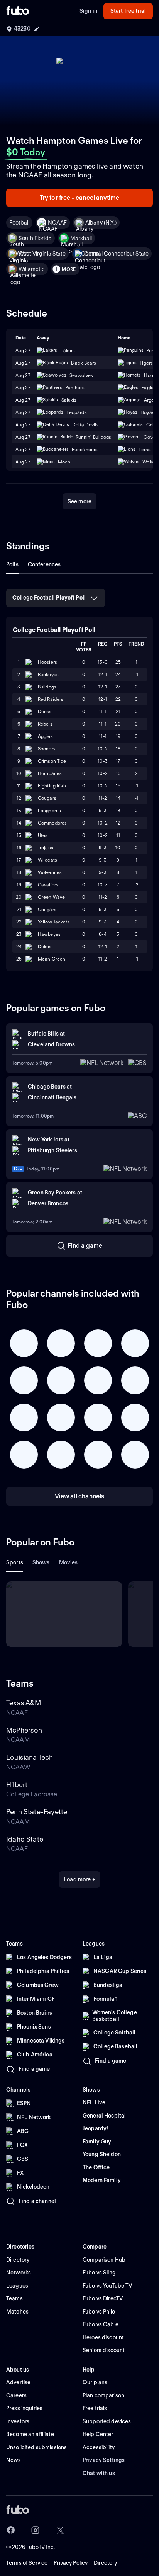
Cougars (47, 798)
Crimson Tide (52, 761)
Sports (15, 1562)
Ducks (45, 711)
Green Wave (51, 897)
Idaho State (25, 1839)
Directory (105, 2563)
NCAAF (57, 223)
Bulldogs (47, 687)
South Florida (35, 238)
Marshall (81, 238)
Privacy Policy (71, 2563)
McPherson (24, 1730)
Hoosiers (47, 662)
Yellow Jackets (54, 922)
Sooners (47, 749)
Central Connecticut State (117, 254)
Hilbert (17, 1785)
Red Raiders (51, 699)
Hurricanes (50, 773)
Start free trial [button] (128, 11)
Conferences (44, 564)
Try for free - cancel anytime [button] (80, 198)
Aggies (45, 736)
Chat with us (99, 2473)
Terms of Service (27, 2563)
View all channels (80, 1496)
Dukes (45, 946)
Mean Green (52, 959)
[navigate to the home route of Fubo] (18, 11)
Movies (69, 1562)
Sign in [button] (88, 11)
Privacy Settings (104, 2460)
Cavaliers (48, 885)
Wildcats (47, 860)
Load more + (79, 1879)
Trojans (46, 848)
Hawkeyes (49, 934)
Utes (43, 835)
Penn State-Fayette (37, 1812)
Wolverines (50, 872)
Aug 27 (23, 363)
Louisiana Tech (30, 1757)
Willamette (32, 269)
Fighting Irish (52, 786)
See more (79, 501)
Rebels (45, 724)
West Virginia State (42, 254)
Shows (41, 1562)
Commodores (52, 823)
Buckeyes (48, 674)
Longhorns (49, 810)
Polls (12, 564)
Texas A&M (24, 1703)
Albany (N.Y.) (101, 223)
